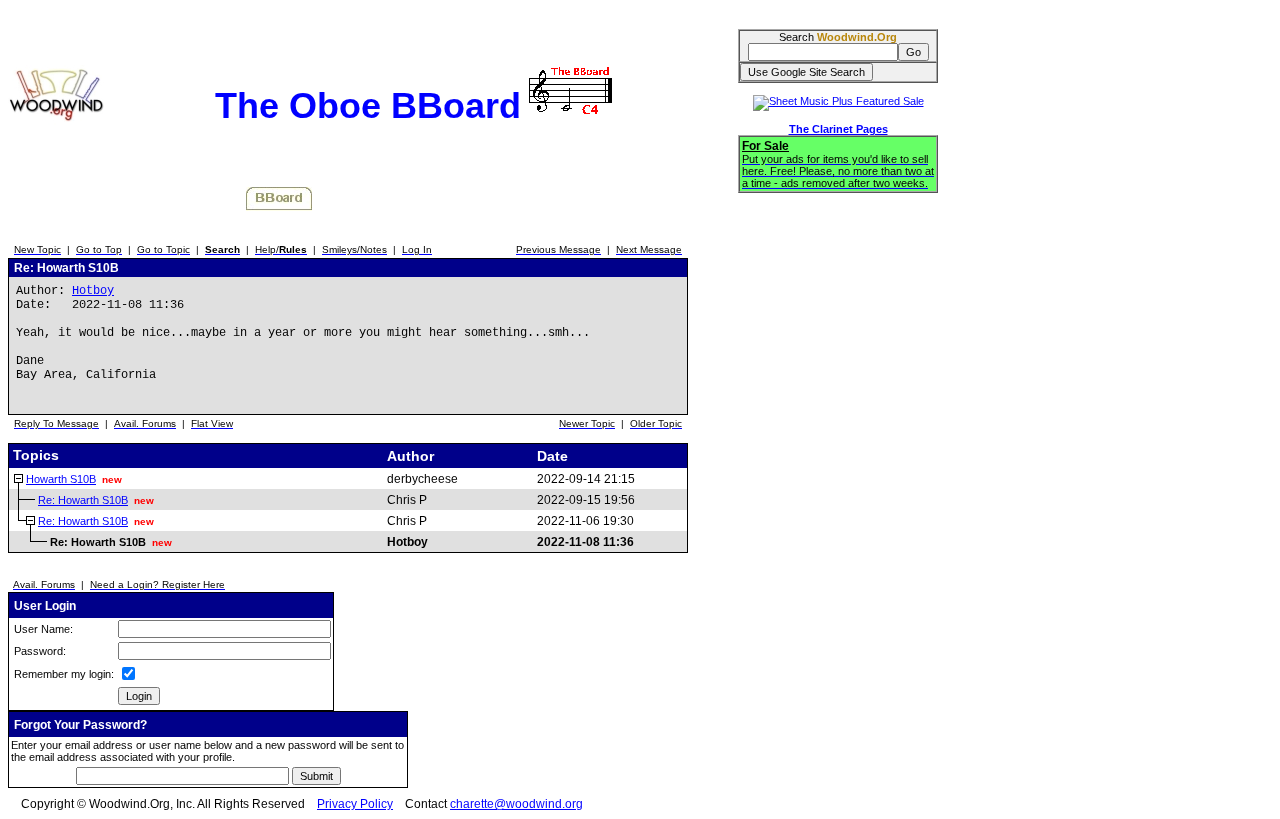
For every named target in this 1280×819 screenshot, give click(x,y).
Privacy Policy (355, 804)
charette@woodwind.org (516, 804)
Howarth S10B (61, 479)
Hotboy (93, 291)
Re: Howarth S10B (83, 500)
